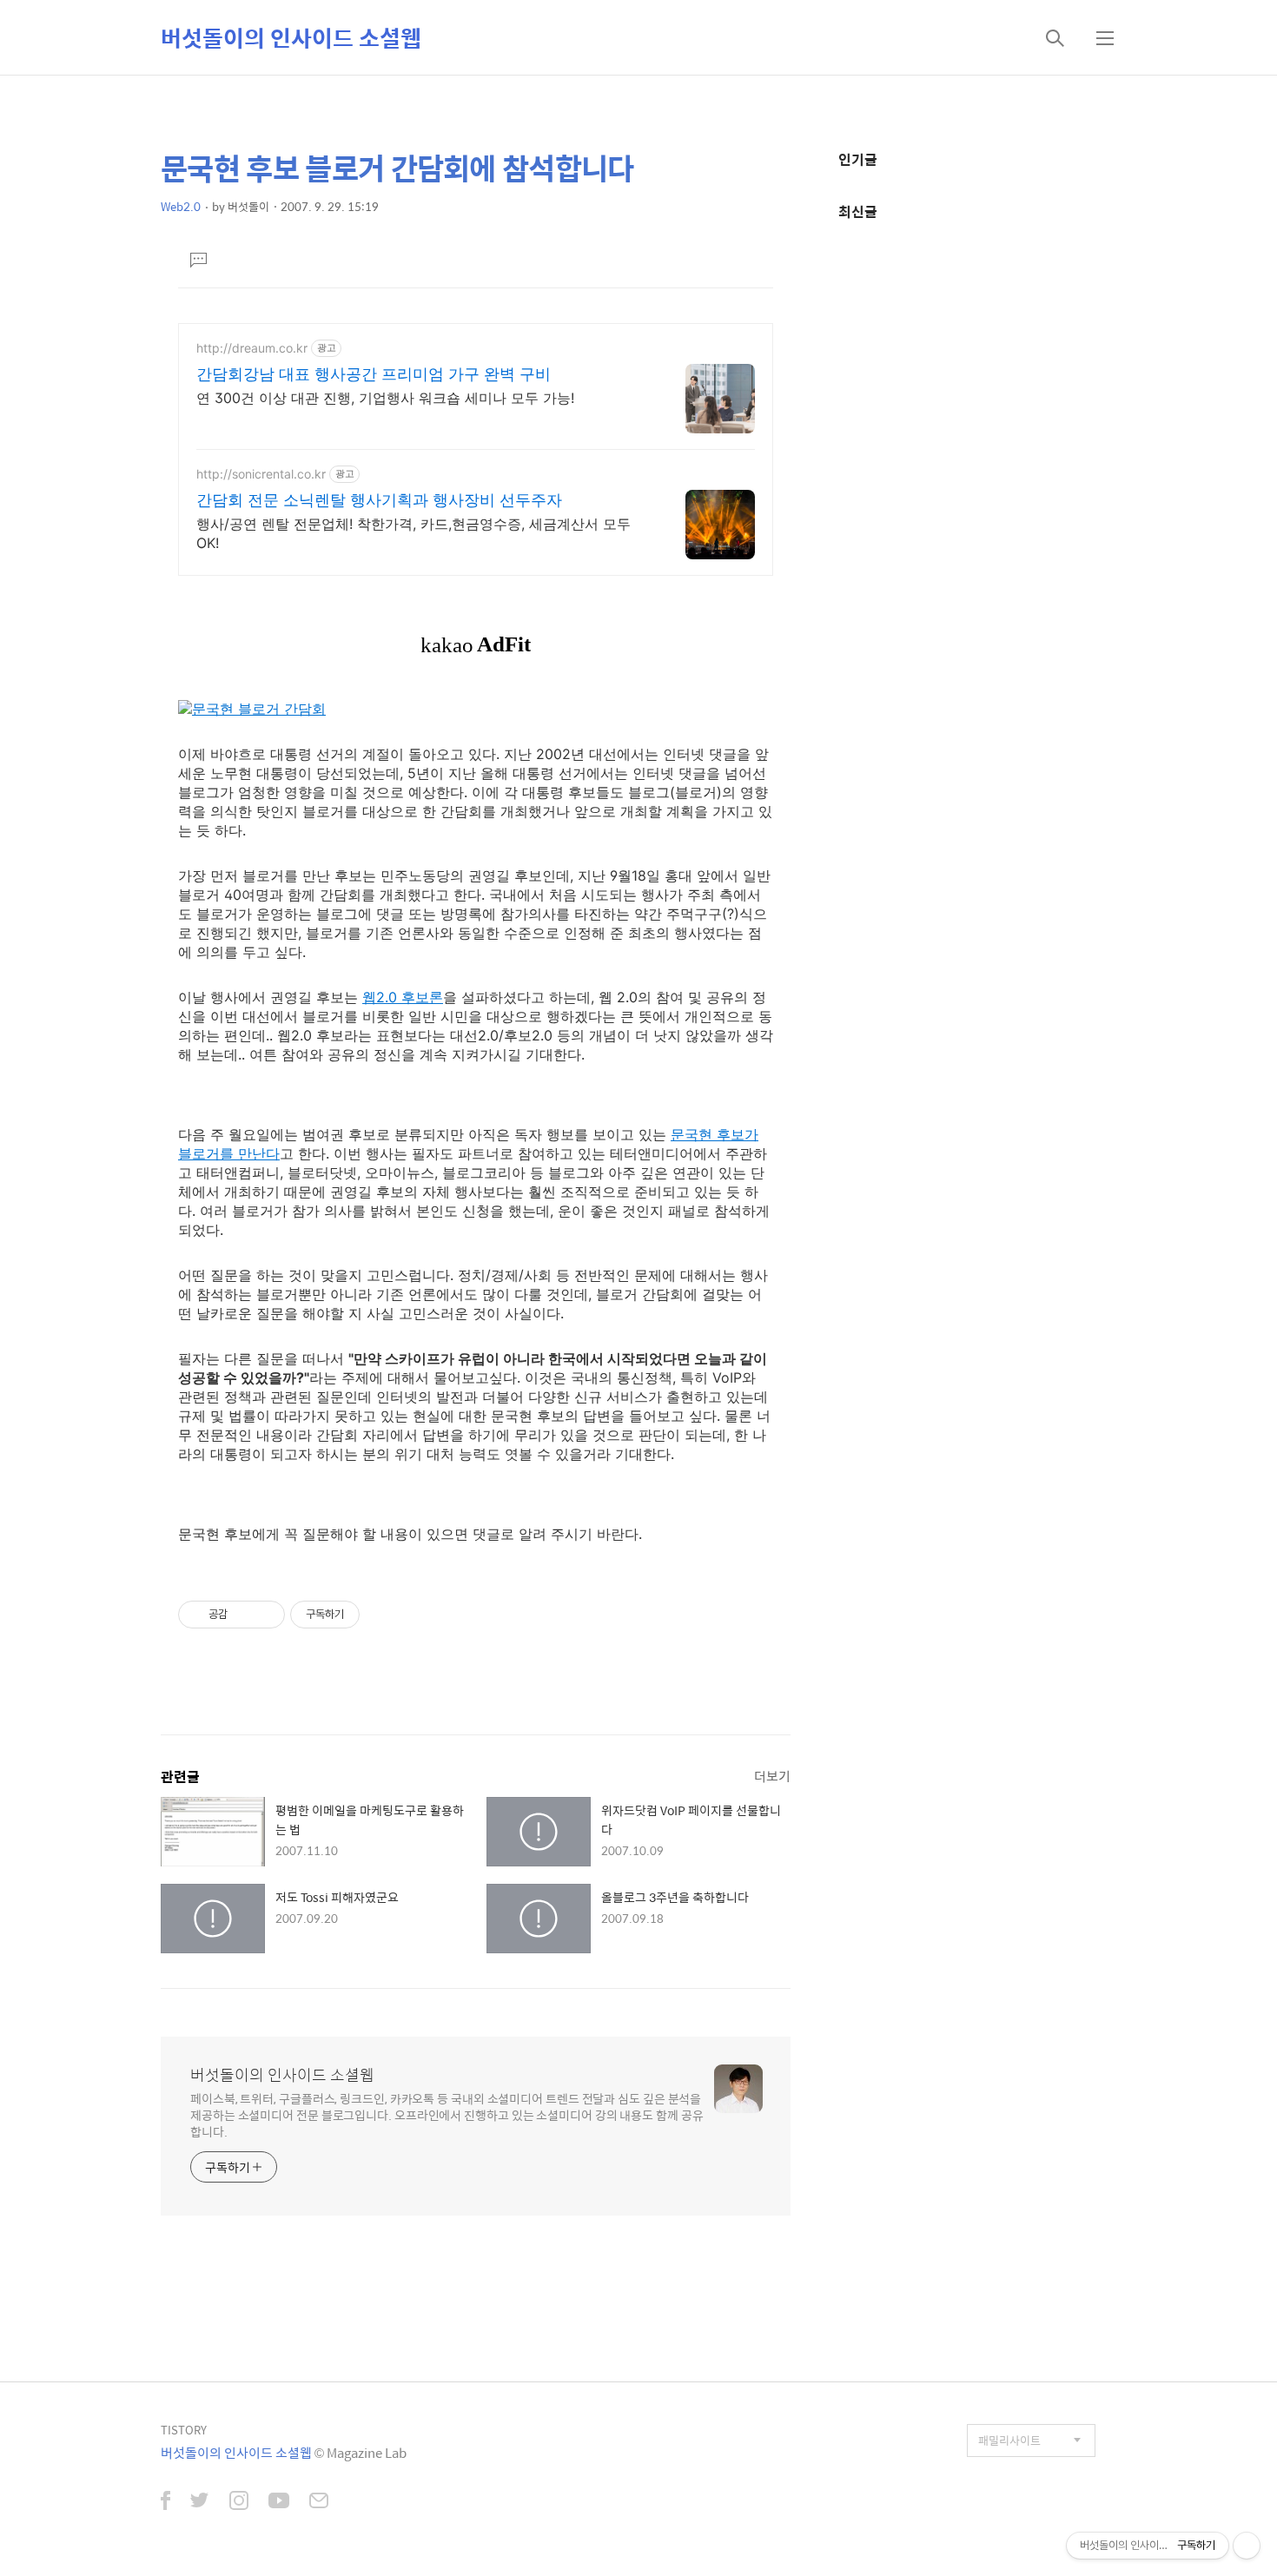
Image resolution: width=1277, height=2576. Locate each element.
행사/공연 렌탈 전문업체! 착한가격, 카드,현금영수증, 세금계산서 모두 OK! (414, 533)
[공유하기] (244, 1615)
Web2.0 (181, 206)
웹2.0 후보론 (403, 997)
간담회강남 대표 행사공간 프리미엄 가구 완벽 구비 (374, 374)
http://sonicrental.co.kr (261, 474)
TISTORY (184, 2430)
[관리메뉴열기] (1247, 2546)
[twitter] (200, 2502)
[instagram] (239, 2502)
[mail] (319, 2502)
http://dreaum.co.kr (252, 348)
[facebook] (165, 2502)
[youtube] (279, 2502)
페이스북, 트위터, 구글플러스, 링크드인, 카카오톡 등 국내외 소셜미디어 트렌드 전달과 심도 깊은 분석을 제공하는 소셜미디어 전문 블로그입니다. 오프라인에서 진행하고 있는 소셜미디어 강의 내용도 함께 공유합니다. (447, 2114)
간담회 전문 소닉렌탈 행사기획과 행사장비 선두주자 (379, 500)
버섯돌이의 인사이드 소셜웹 (291, 37)
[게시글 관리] (265, 1615)
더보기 (772, 1776)
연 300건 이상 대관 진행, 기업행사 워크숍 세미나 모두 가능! (385, 398)
